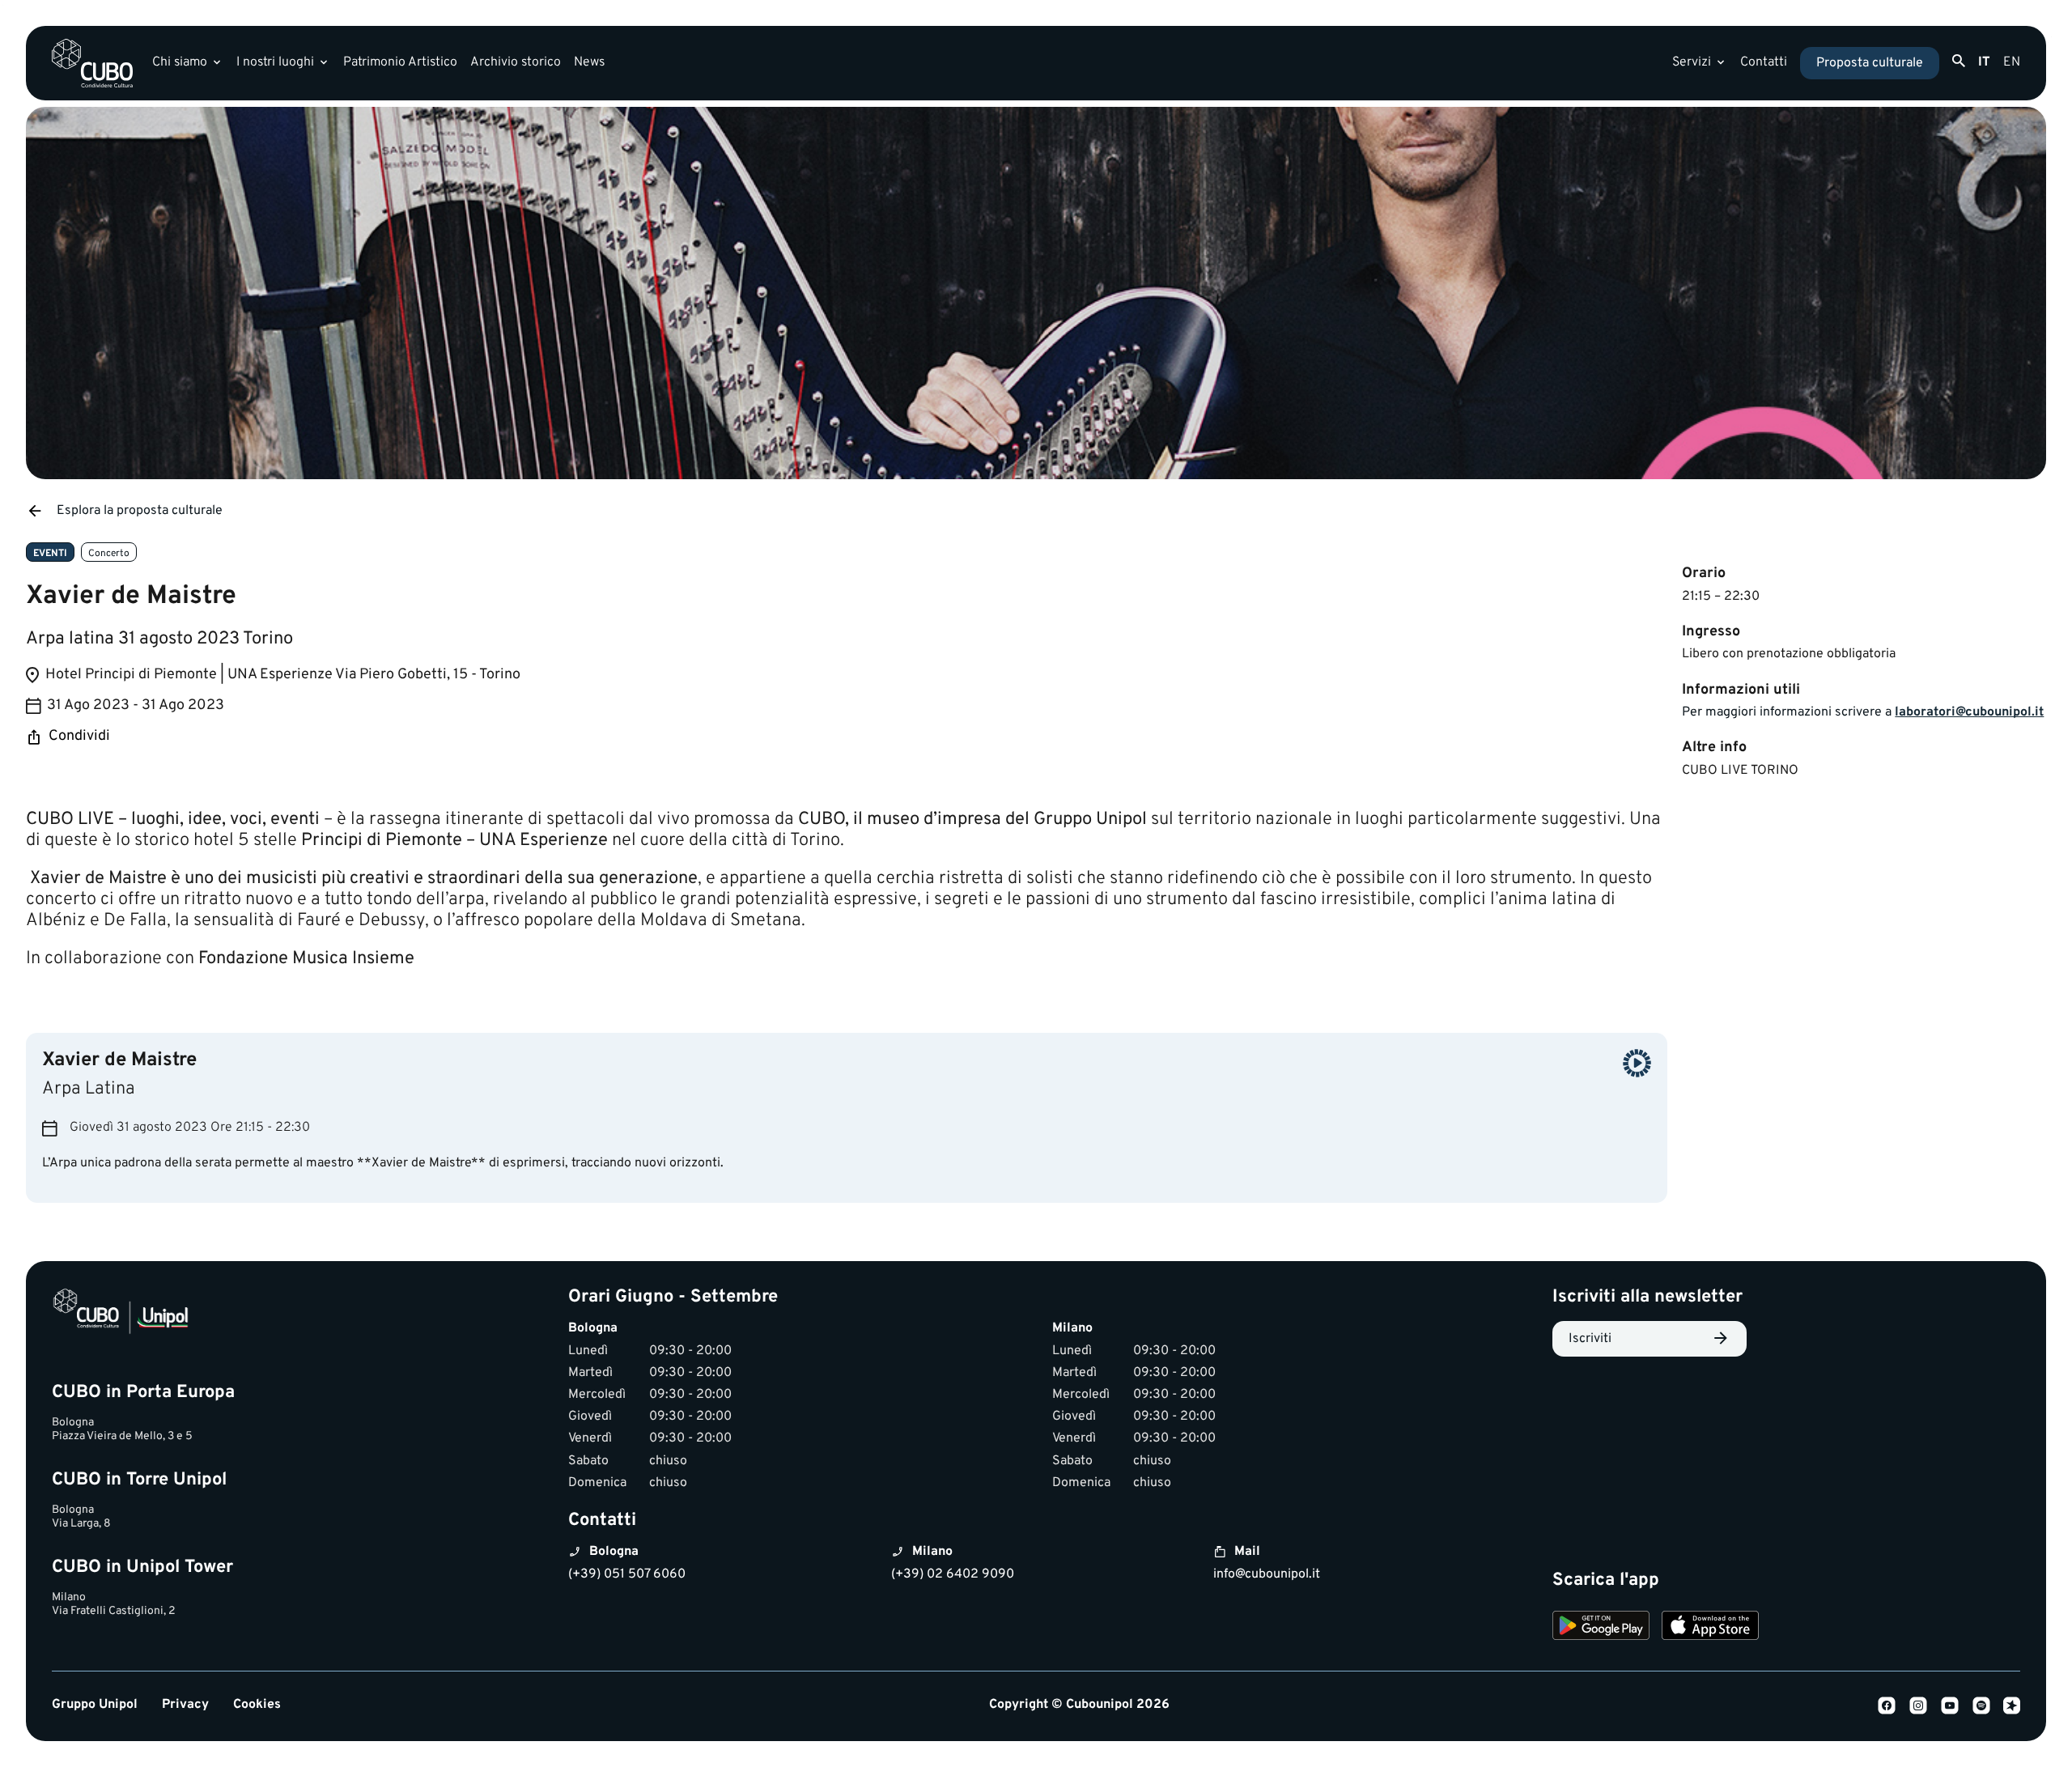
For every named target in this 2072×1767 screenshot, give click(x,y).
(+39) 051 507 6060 (627, 1574)
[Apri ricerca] (1959, 62)
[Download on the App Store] (1710, 1628)
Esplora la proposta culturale (140, 511)
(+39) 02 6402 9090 (953, 1574)
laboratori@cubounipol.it (1969, 712)
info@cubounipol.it (1267, 1574)
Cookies (257, 1705)
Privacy (185, 1705)
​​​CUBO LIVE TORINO (1740, 771)
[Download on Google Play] (1601, 1628)
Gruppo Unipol (95, 1705)
